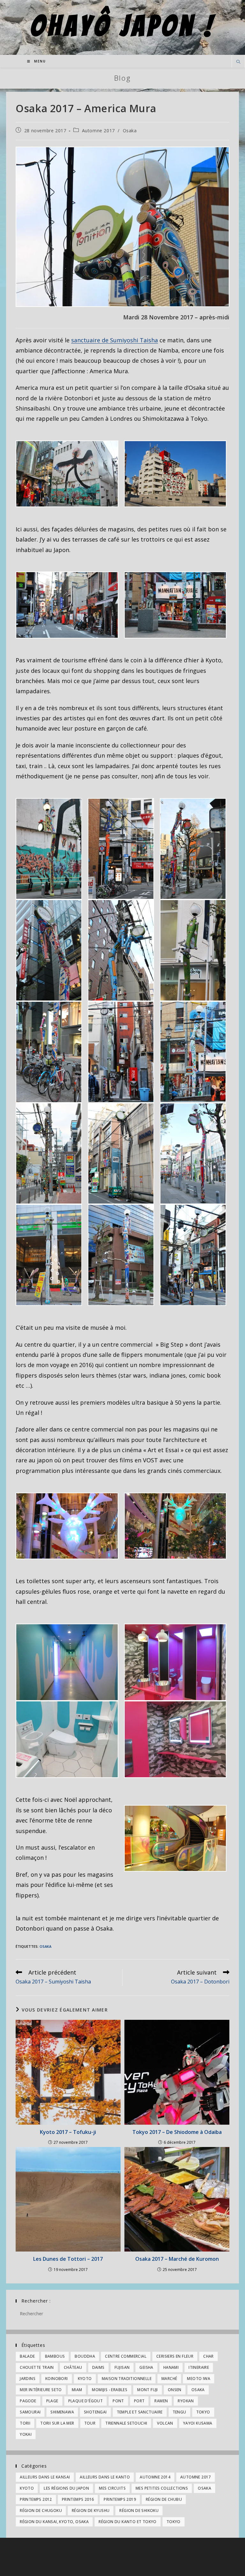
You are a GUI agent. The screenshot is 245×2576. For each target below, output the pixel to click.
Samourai (30, 2412)
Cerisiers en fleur (175, 2356)
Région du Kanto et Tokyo (128, 2522)
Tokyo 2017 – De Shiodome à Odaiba (177, 2132)
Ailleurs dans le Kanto (105, 2477)
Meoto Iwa (199, 2379)
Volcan (165, 2423)
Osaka (130, 131)
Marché (169, 2379)
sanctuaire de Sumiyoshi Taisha (115, 340)
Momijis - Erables (110, 2390)
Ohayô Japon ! (123, 26)
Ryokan (186, 2401)
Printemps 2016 (78, 2499)
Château (73, 2367)
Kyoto (85, 2379)
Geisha (146, 2367)
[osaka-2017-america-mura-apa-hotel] (175, 474)
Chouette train (37, 2367)
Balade (27, 2356)
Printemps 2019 (120, 2499)
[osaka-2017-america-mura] (122, 227)
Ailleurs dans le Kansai (45, 2477)
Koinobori (57, 2379)
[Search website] (238, 62)
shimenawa (62, 2412)
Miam (77, 2390)
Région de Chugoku (41, 2511)
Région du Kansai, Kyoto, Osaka (54, 2522)
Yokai (26, 2434)
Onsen (175, 2390)
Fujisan (122, 2367)
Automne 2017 (98, 131)
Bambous (55, 2356)
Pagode (28, 2401)
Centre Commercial (126, 2356)
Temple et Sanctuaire (140, 2412)
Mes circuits (112, 2488)
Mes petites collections (162, 2488)
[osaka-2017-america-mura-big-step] (67, 1526)
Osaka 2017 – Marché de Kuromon (177, 2259)
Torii (25, 2423)
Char (208, 2356)
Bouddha (85, 2356)
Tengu (179, 2412)
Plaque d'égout (86, 2401)
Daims (98, 2367)
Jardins (28, 2379)
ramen (161, 2401)
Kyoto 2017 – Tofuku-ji (68, 2132)
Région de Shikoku (139, 2511)
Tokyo (203, 2412)
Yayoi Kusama (198, 2423)
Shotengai (95, 2412)
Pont (118, 2401)
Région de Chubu (164, 2499)
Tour (90, 2423)
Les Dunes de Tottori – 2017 (68, 2259)
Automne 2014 (155, 2477)
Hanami (171, 2367)
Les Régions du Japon (66, 2488)
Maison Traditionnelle (127, 2379)
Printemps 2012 (36, 2499)
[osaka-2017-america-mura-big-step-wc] (67, 1662)
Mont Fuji (148, 2390)
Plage (52, 2401)
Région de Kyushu (91, 2511)
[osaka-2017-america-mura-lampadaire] (49, 849)
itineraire (199, 2367)
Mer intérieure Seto (41, 2390)
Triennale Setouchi (126, 2423)
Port (139, 2401)
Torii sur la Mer (57, 2423)
